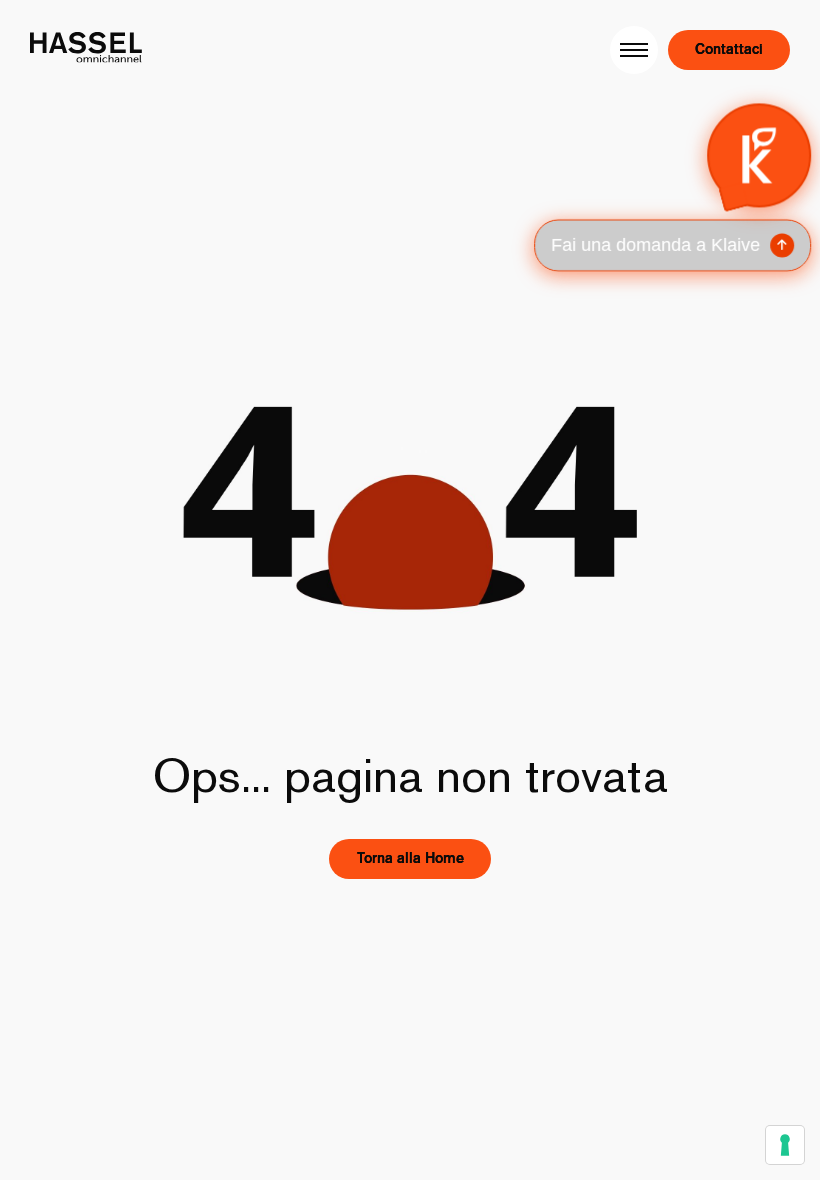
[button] (673, 187)
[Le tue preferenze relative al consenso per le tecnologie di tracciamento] (785, 1145)
